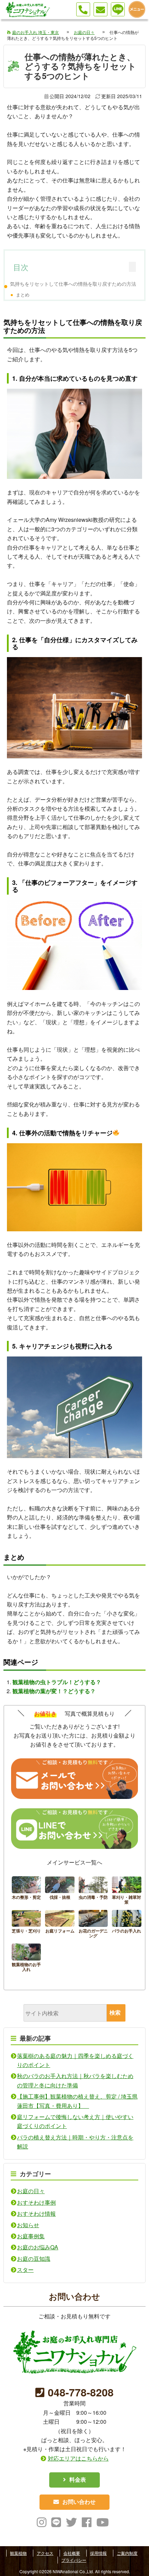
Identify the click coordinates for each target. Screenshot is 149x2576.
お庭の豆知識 (34, 2259)
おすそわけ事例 (36, 2202)
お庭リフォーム (60, 1925)
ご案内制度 (127, 2553)
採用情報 (98, 2553)
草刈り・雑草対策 (127, 1891)
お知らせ (28, 2225)
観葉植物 (18, 2553)
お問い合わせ (79, 2502)
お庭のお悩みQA (38, 2247)
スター (25, 2270)
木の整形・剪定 (27, 1891)
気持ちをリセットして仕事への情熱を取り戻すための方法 (73, 283)
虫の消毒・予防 (93, 1891)
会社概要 (72, 2553)
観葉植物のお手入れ (27, 1959)
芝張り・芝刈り (27, 1925)
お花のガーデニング (93, 1925)
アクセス (45, 2553)
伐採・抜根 (60, 1891)
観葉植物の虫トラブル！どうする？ (57, 1682)
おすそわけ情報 (36, 2213)
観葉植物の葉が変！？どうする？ (54, 1691)
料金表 (78, 2479)
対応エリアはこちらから (78, 2458)
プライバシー (74, 2560)
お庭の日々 (31, 2191)
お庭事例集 (31, 2236)
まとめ (23, 295)
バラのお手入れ (127, 1925)
